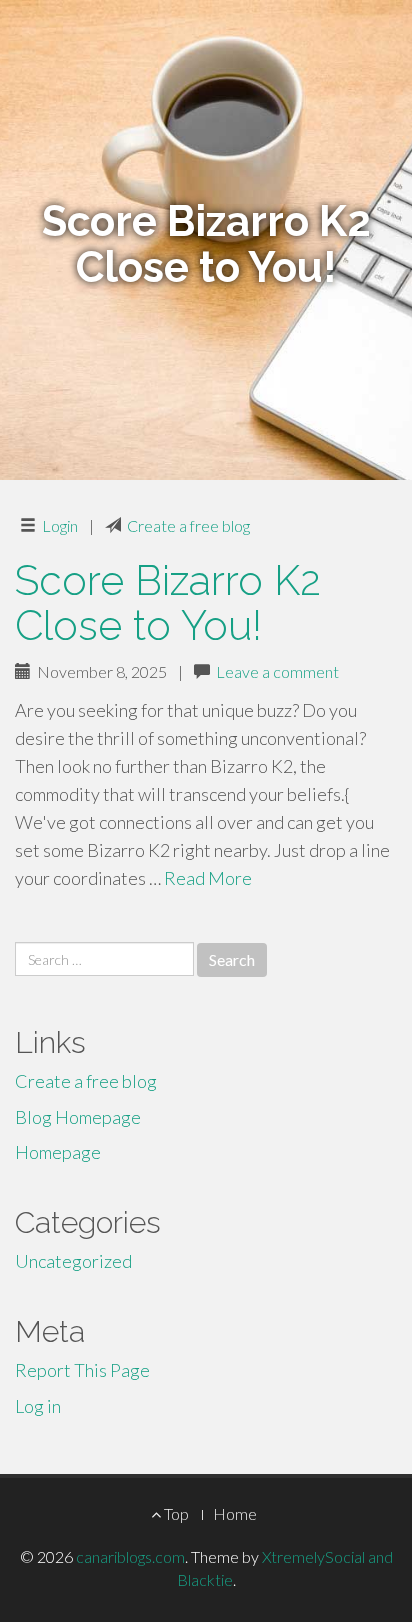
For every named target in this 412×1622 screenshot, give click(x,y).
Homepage (58, 1152)
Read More (208, 878)
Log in (38, 1406)
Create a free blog (188, 525)
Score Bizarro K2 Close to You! (168, 603)
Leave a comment (277, 671)
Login (60, 525)
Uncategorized (73, 1261)
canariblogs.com (130, 1556)
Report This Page (82, 1370)
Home (235, 1513)
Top (175, 1513)
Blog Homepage (78, 1117)
